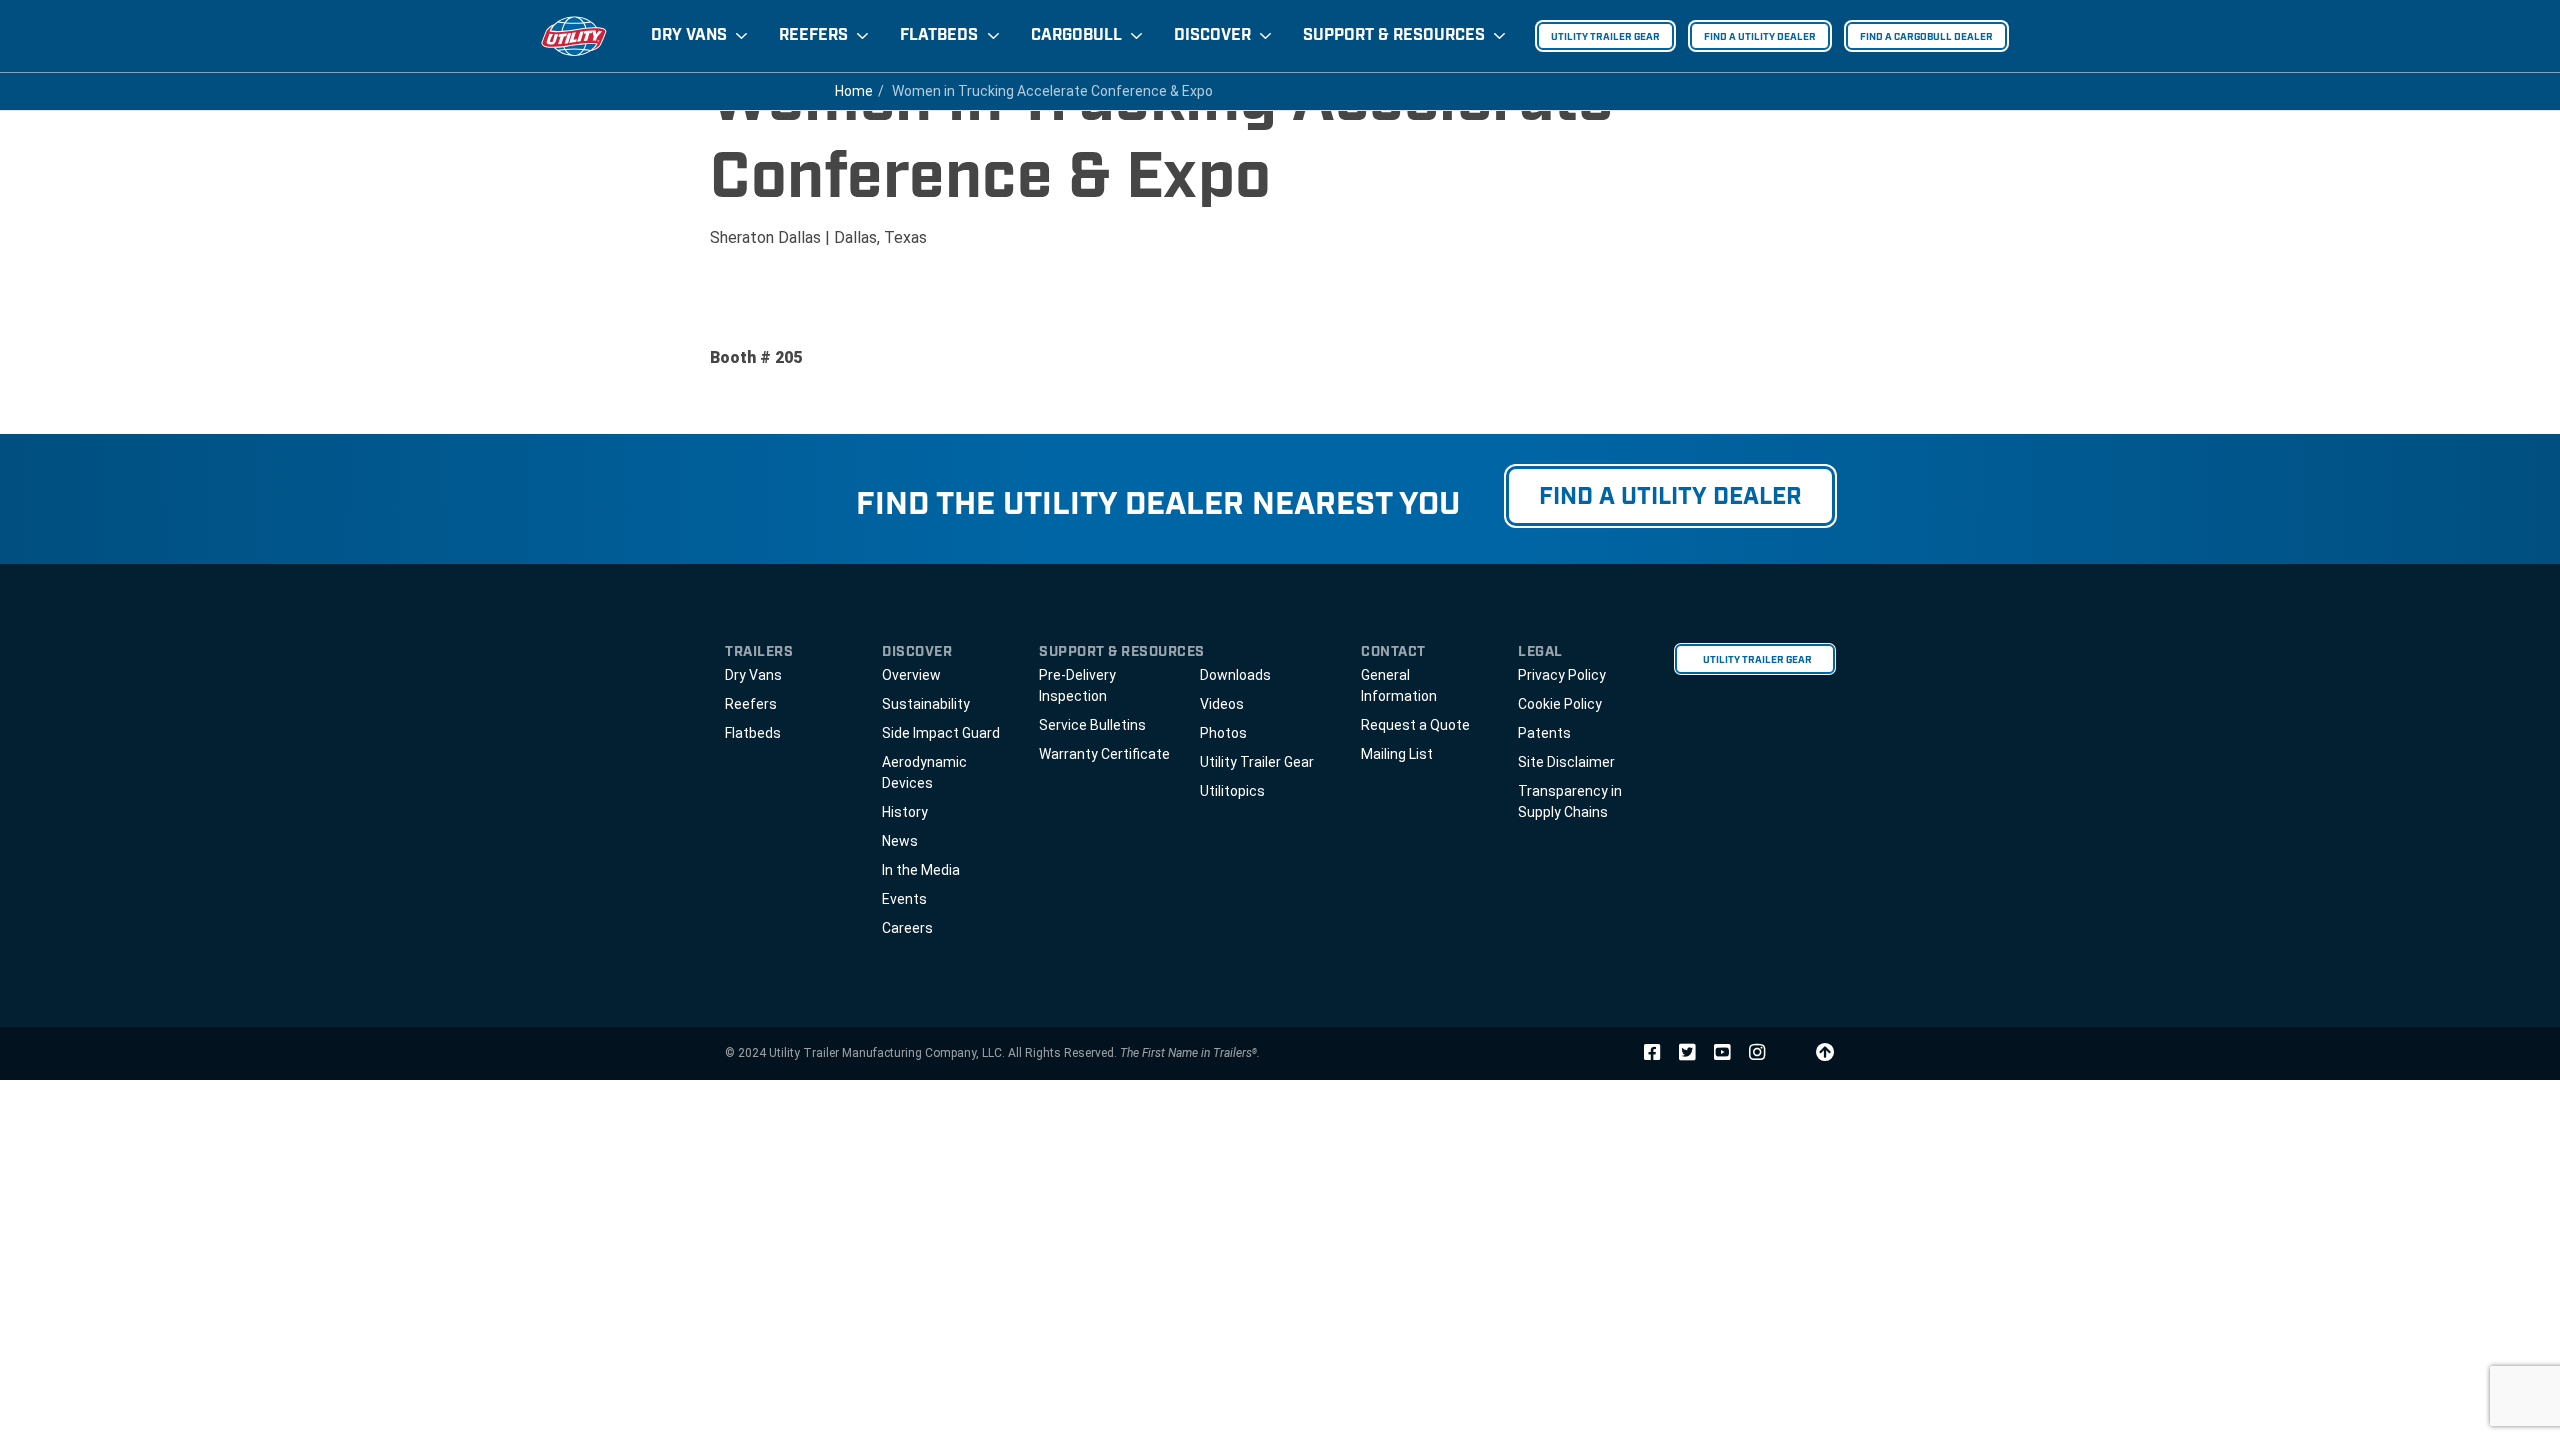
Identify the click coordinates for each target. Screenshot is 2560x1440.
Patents (1544, 733)
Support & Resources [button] (1394, 35)
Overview (911, 675)
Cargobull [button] (1076, 35)
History (905, 812)
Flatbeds (753, 733)
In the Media (921, 870)
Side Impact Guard (941, 733)
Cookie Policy (1560, 704)
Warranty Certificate (1104, 754)
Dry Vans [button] (689, 35)
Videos (1222, 704)
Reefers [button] (813, 35)
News (900, 841)
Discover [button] (1212, 35)
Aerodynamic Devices (924, 772)
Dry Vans (753, 675)
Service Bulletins (1092, 725)
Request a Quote (1415, 725)
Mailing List (1397, 754)
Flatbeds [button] (939, 35)
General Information (1399, 685)
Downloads (1235, 675)
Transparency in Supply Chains (1570, 801)
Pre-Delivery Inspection (1077, 685)
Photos (1223, 733)
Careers (907, 928)
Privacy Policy (1562, 675)
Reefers (751, 704)
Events (904, 899)
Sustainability (926, 704)
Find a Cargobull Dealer (1926, 37)
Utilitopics (1232, 791)
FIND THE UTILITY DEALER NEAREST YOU (1158, 505)
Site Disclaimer (1566, 762)
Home (854, 91)
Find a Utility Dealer (1760, 37)
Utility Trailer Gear (1605, 37)
